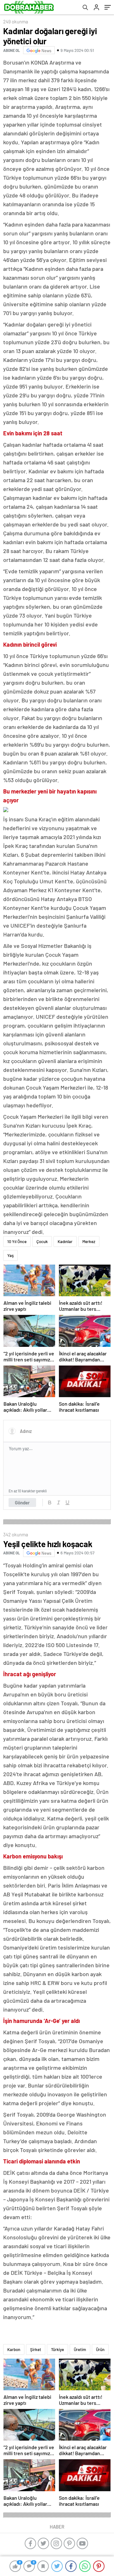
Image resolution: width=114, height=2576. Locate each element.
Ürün (100, 2349)
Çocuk (42, 1241)
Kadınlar (65, 1241)
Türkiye (57, 2349)
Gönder (22, 1503)
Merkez (89, 1241)
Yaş (10, 1255)
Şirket (36, 2349)
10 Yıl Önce (17, 1241)
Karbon (14, 2349)
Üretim (80, 2349)
